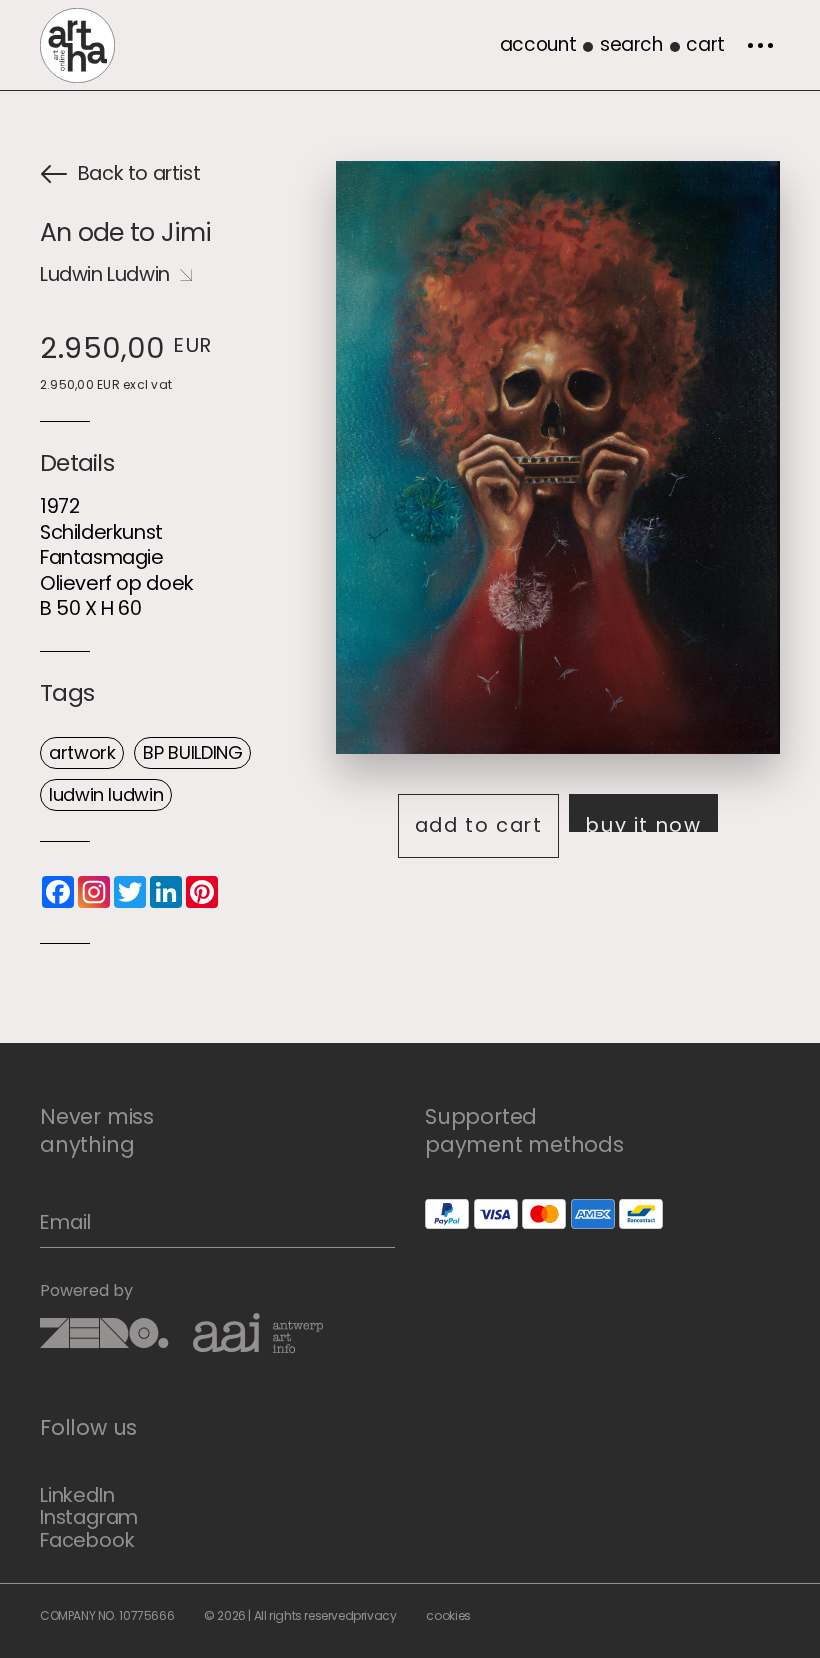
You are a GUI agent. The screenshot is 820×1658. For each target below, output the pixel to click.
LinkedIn (77, 1495)
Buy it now (643, 821)
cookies (448, 1615)
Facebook (87, 1540)
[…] (760, 45)
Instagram (89, 1517)
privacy (374, 1615)
